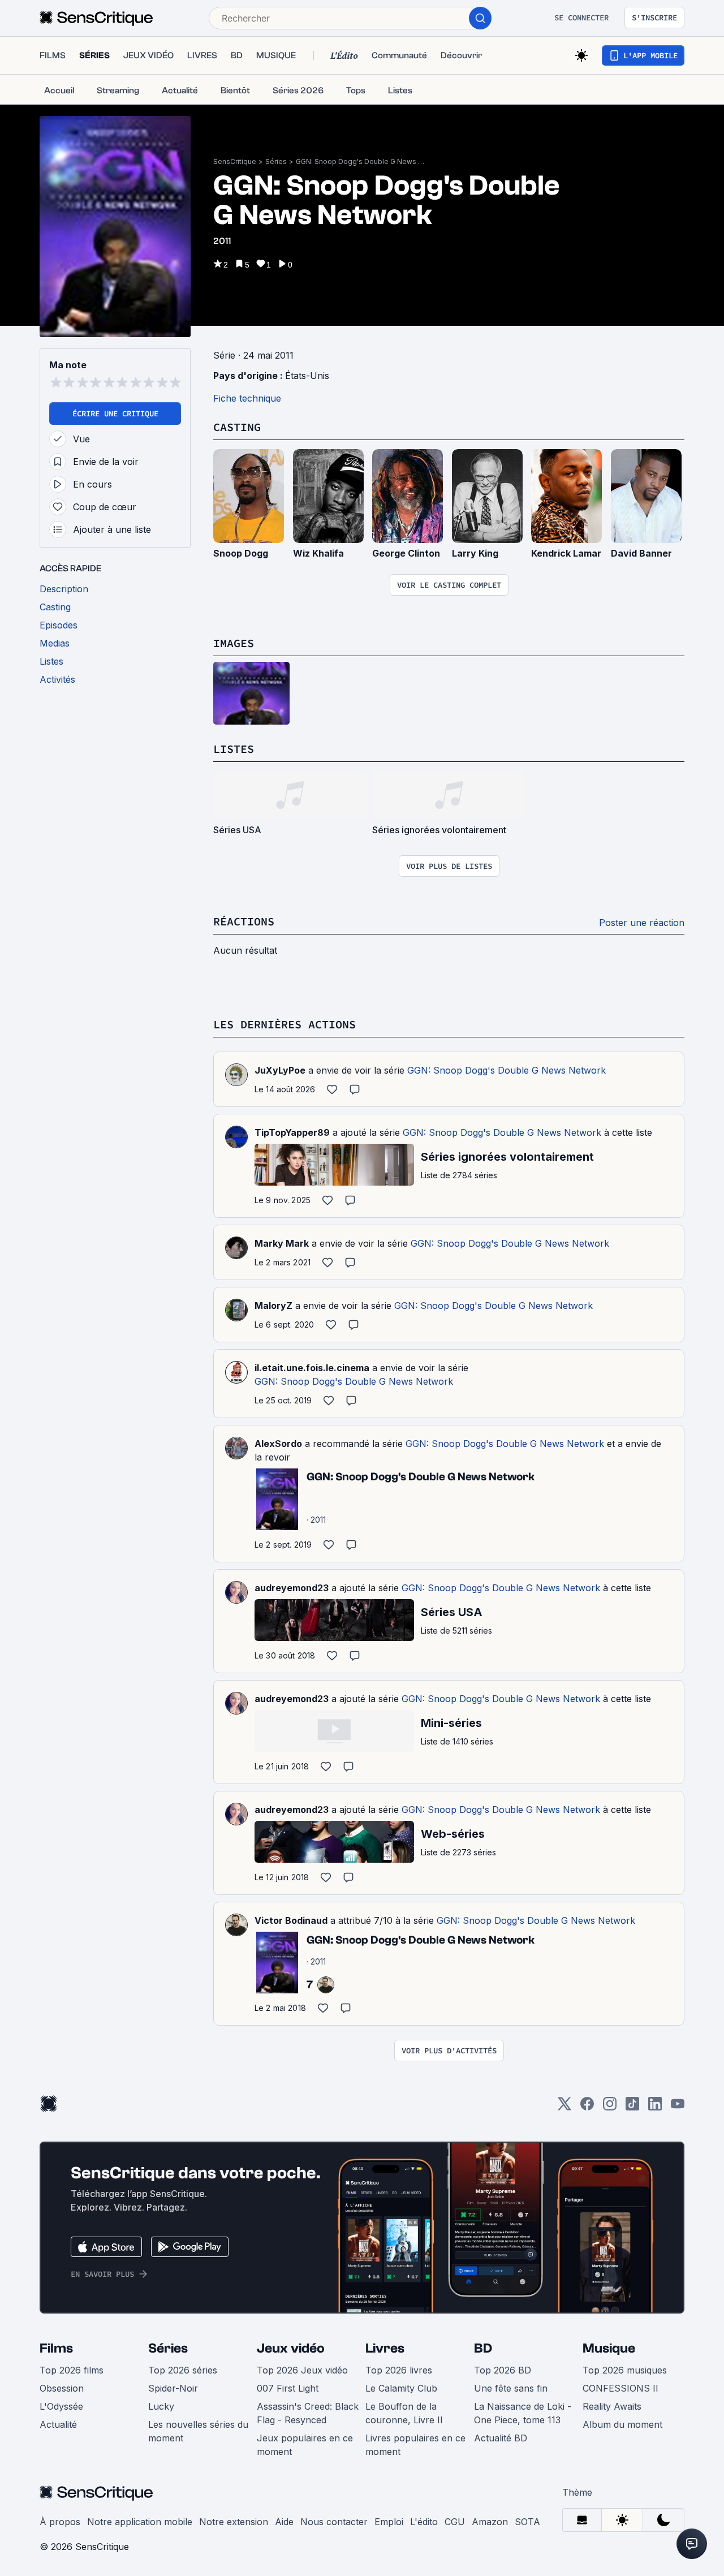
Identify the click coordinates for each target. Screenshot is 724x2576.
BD (483, 2348)
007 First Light (288, 2388)
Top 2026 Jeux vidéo (302, 2370)
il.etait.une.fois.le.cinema (312, 1368)
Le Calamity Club (401, 2388)
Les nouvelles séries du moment (198, 2431)
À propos (60, 2522)
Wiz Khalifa (318, 553)
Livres (385, 2348)
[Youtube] (678, 2107)
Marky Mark (282, 1243)
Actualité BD (501, 2438)
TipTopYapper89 (292, 1132)
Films (56, 2348)
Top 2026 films (72, 2370)
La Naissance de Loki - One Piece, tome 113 (523, 2413)
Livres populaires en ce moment (415, 2445)
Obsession (62, 2388)
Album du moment (622, 2424)
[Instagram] (610, 2107)
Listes (234, 749)
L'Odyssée (61, 2406)
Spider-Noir (173, 2388)
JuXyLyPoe (280, 1070)
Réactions (244, 921)
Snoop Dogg (241, 553)
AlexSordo (278, 1444)
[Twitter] (564, 2107)
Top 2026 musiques (625, 2370)
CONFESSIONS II (620, 2388)
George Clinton (406, 553)
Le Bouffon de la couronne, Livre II (404, 2413)
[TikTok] (632, 2107)
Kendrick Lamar (566, 553)
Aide (284, 2522)
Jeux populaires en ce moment (305, 2445)
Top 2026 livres (399, 2370)
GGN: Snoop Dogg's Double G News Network (361, 161)
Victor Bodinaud (291, 1920)
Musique (609, 2348)
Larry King (475, 553)
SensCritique (235, 161)
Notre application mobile (140, 2522)
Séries (276, 161)
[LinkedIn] (655, 2107)
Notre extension (234, 2522)
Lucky (161, 2406)
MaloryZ (273, 1306)
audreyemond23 (292, 1588)
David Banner (641, 553)
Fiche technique (247, 398)
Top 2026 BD (503, 2370)
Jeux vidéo (291, 2348)
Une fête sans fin (511, 2388)
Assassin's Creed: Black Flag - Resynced (308, 2413)
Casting (237, 427)
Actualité (58, 2424)
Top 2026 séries (183, 2370)
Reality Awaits (612, 2406)
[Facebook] (587, 2107)
